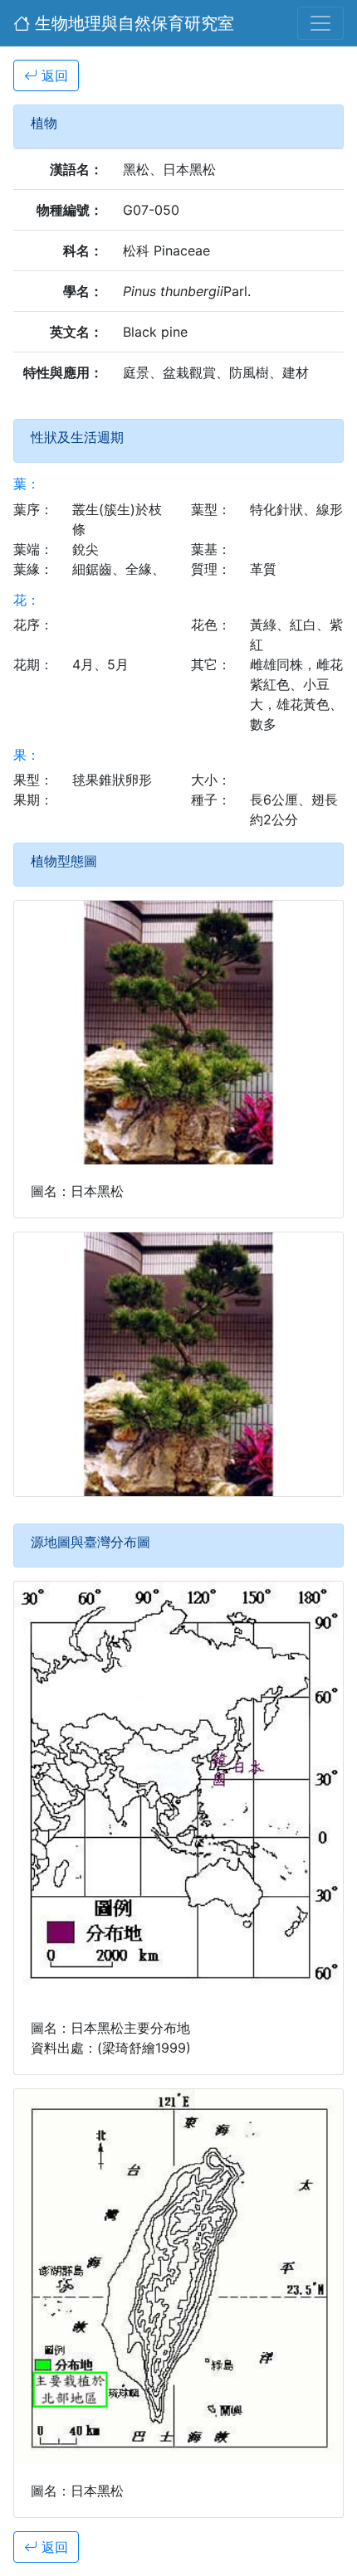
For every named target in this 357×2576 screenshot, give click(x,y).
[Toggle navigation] (320, 23)
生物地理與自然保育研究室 (132, 23)
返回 (53, 75)
